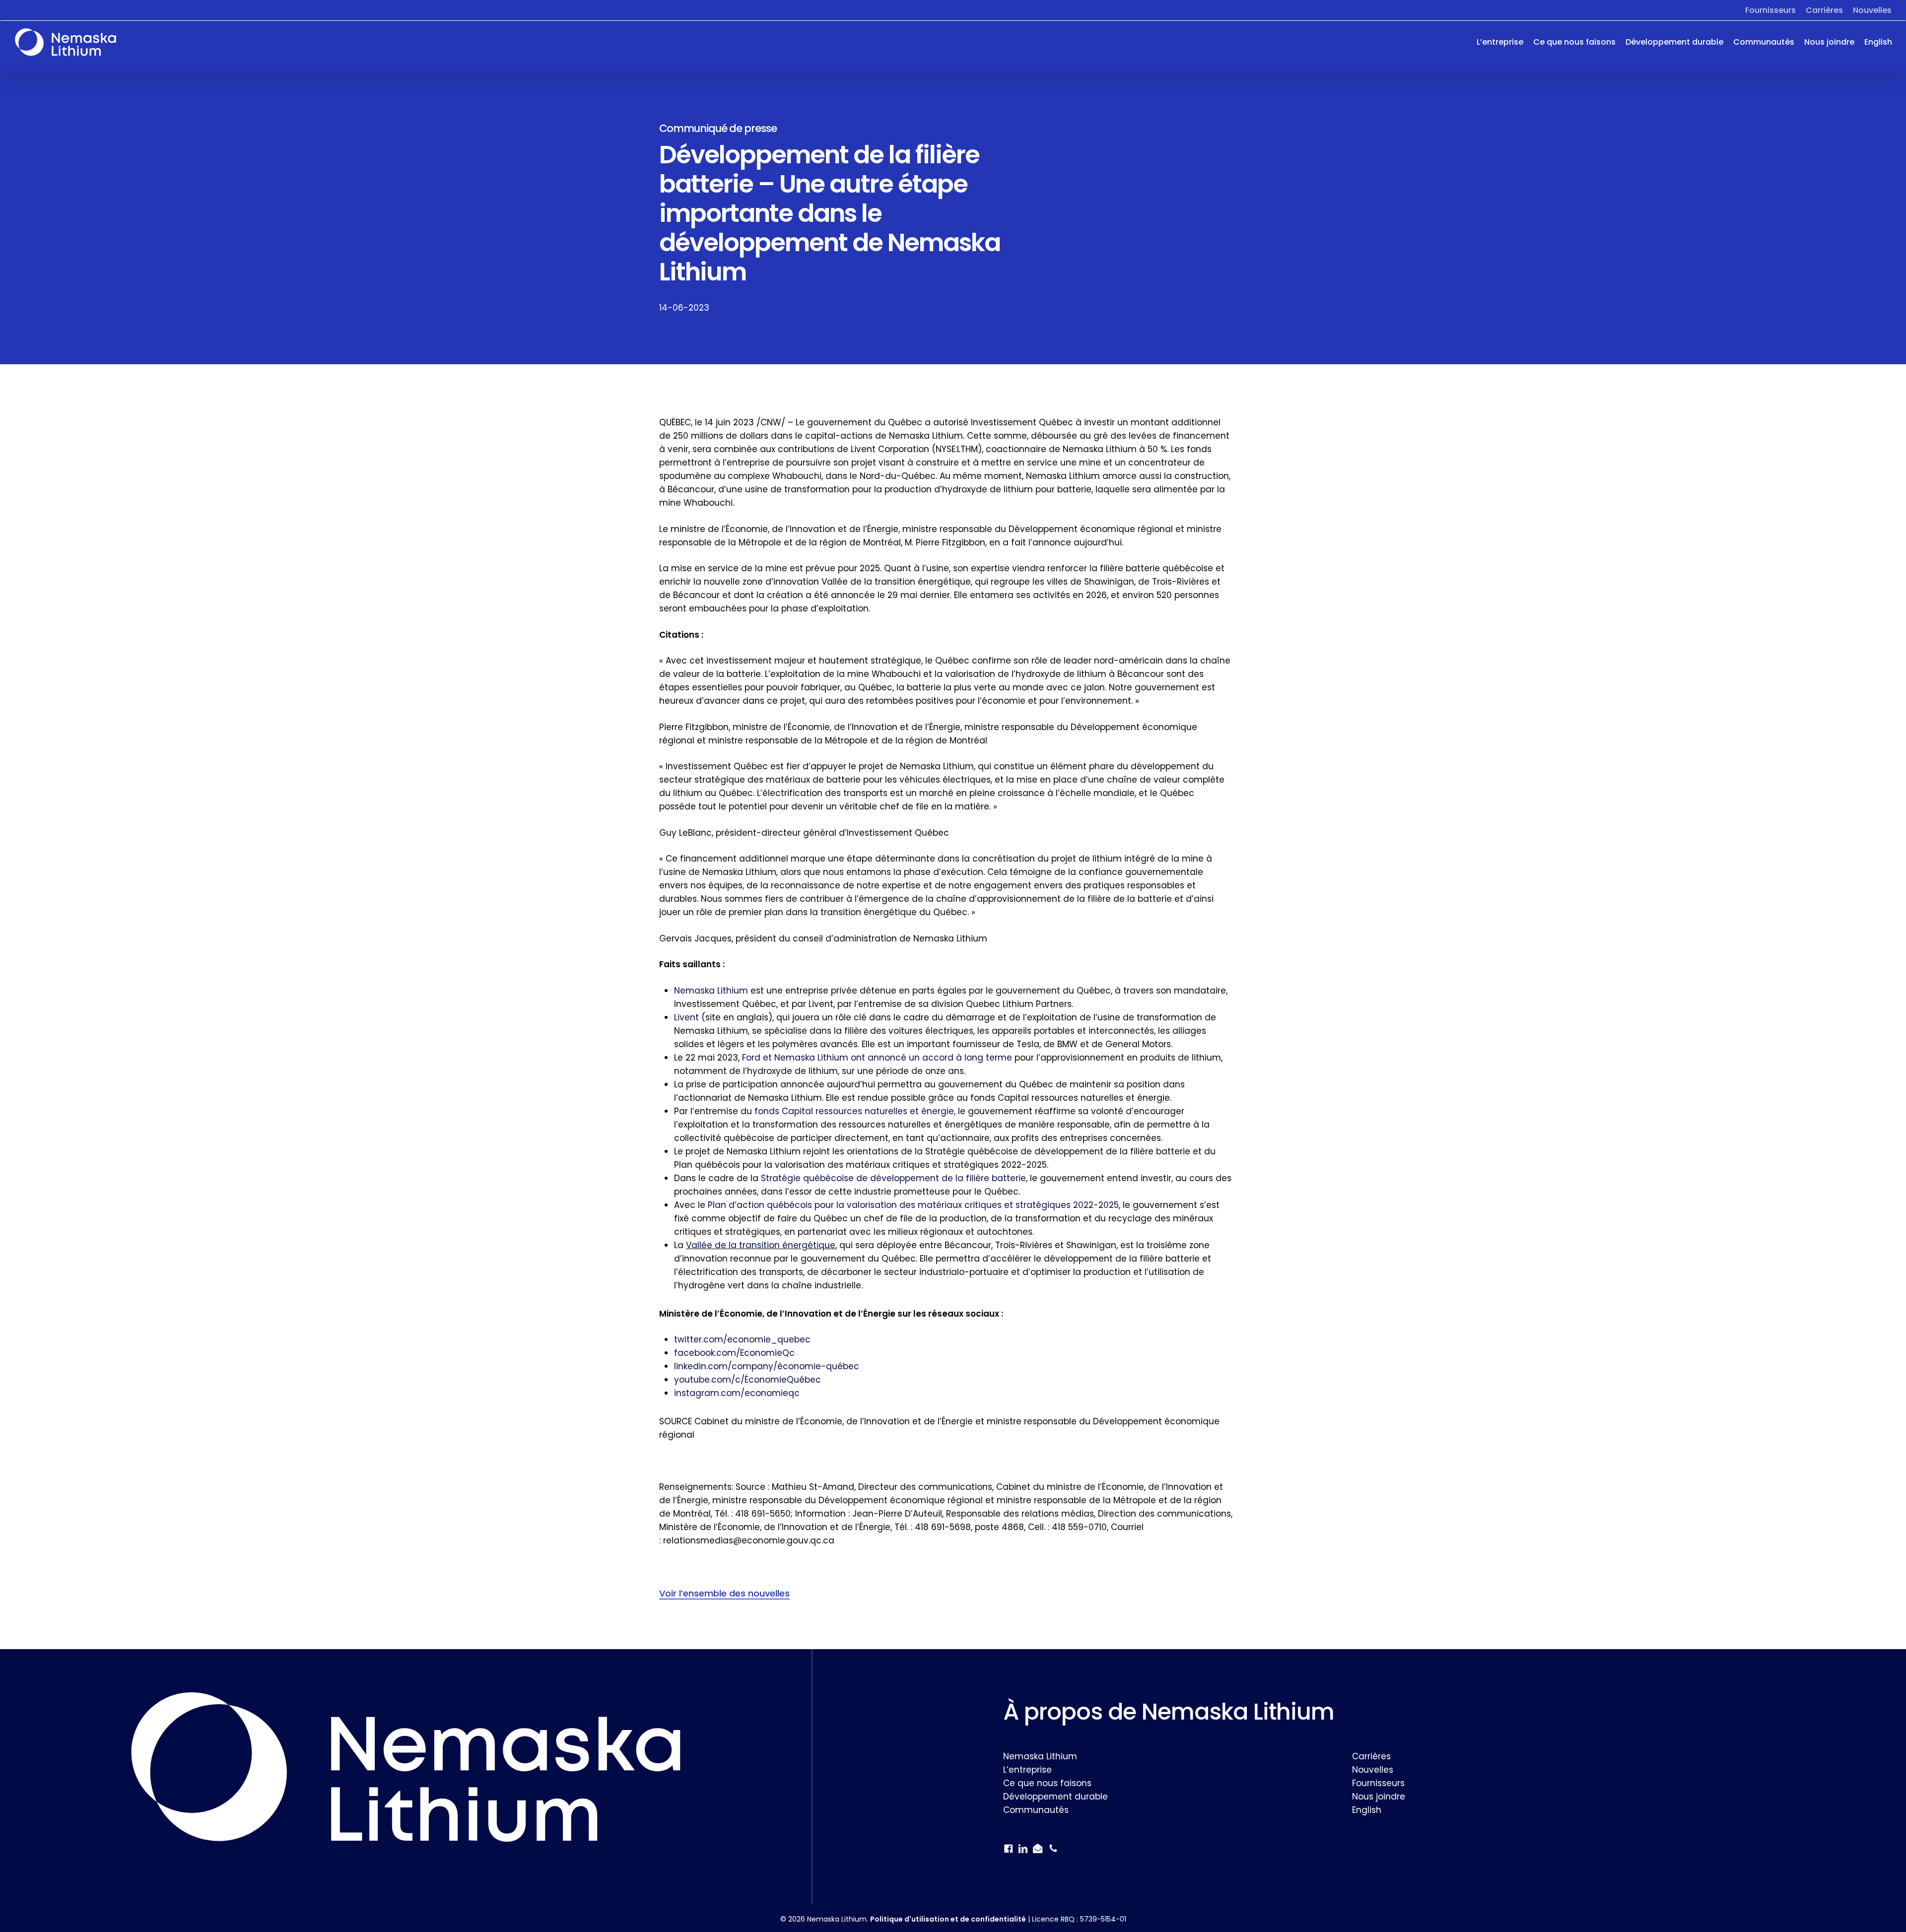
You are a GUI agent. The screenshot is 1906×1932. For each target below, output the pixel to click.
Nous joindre (1379, 1797)
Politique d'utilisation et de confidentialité (948, 1919)
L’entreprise (1027, 1770)
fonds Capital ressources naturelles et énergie (854, 1111)
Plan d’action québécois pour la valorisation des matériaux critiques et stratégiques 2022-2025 (913, 1205)
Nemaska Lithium (711, 991)
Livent (686, 1017)
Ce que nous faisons (1047, 1783)
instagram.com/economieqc (737, 1393)
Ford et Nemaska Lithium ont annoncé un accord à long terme (877, 1058)
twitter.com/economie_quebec (742, 1339)
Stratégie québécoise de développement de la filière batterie (893, 1178)
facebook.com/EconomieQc (734, 1353)
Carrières (1371, 1756)
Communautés (1036, 1810)
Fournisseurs (1378, 1783)
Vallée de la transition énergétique (761, 1245)
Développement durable (1055, 1797)
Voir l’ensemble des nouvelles (724, 1593)
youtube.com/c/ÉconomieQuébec (748, 1380)
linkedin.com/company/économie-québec (767, 1366)
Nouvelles (1373, 1770)
